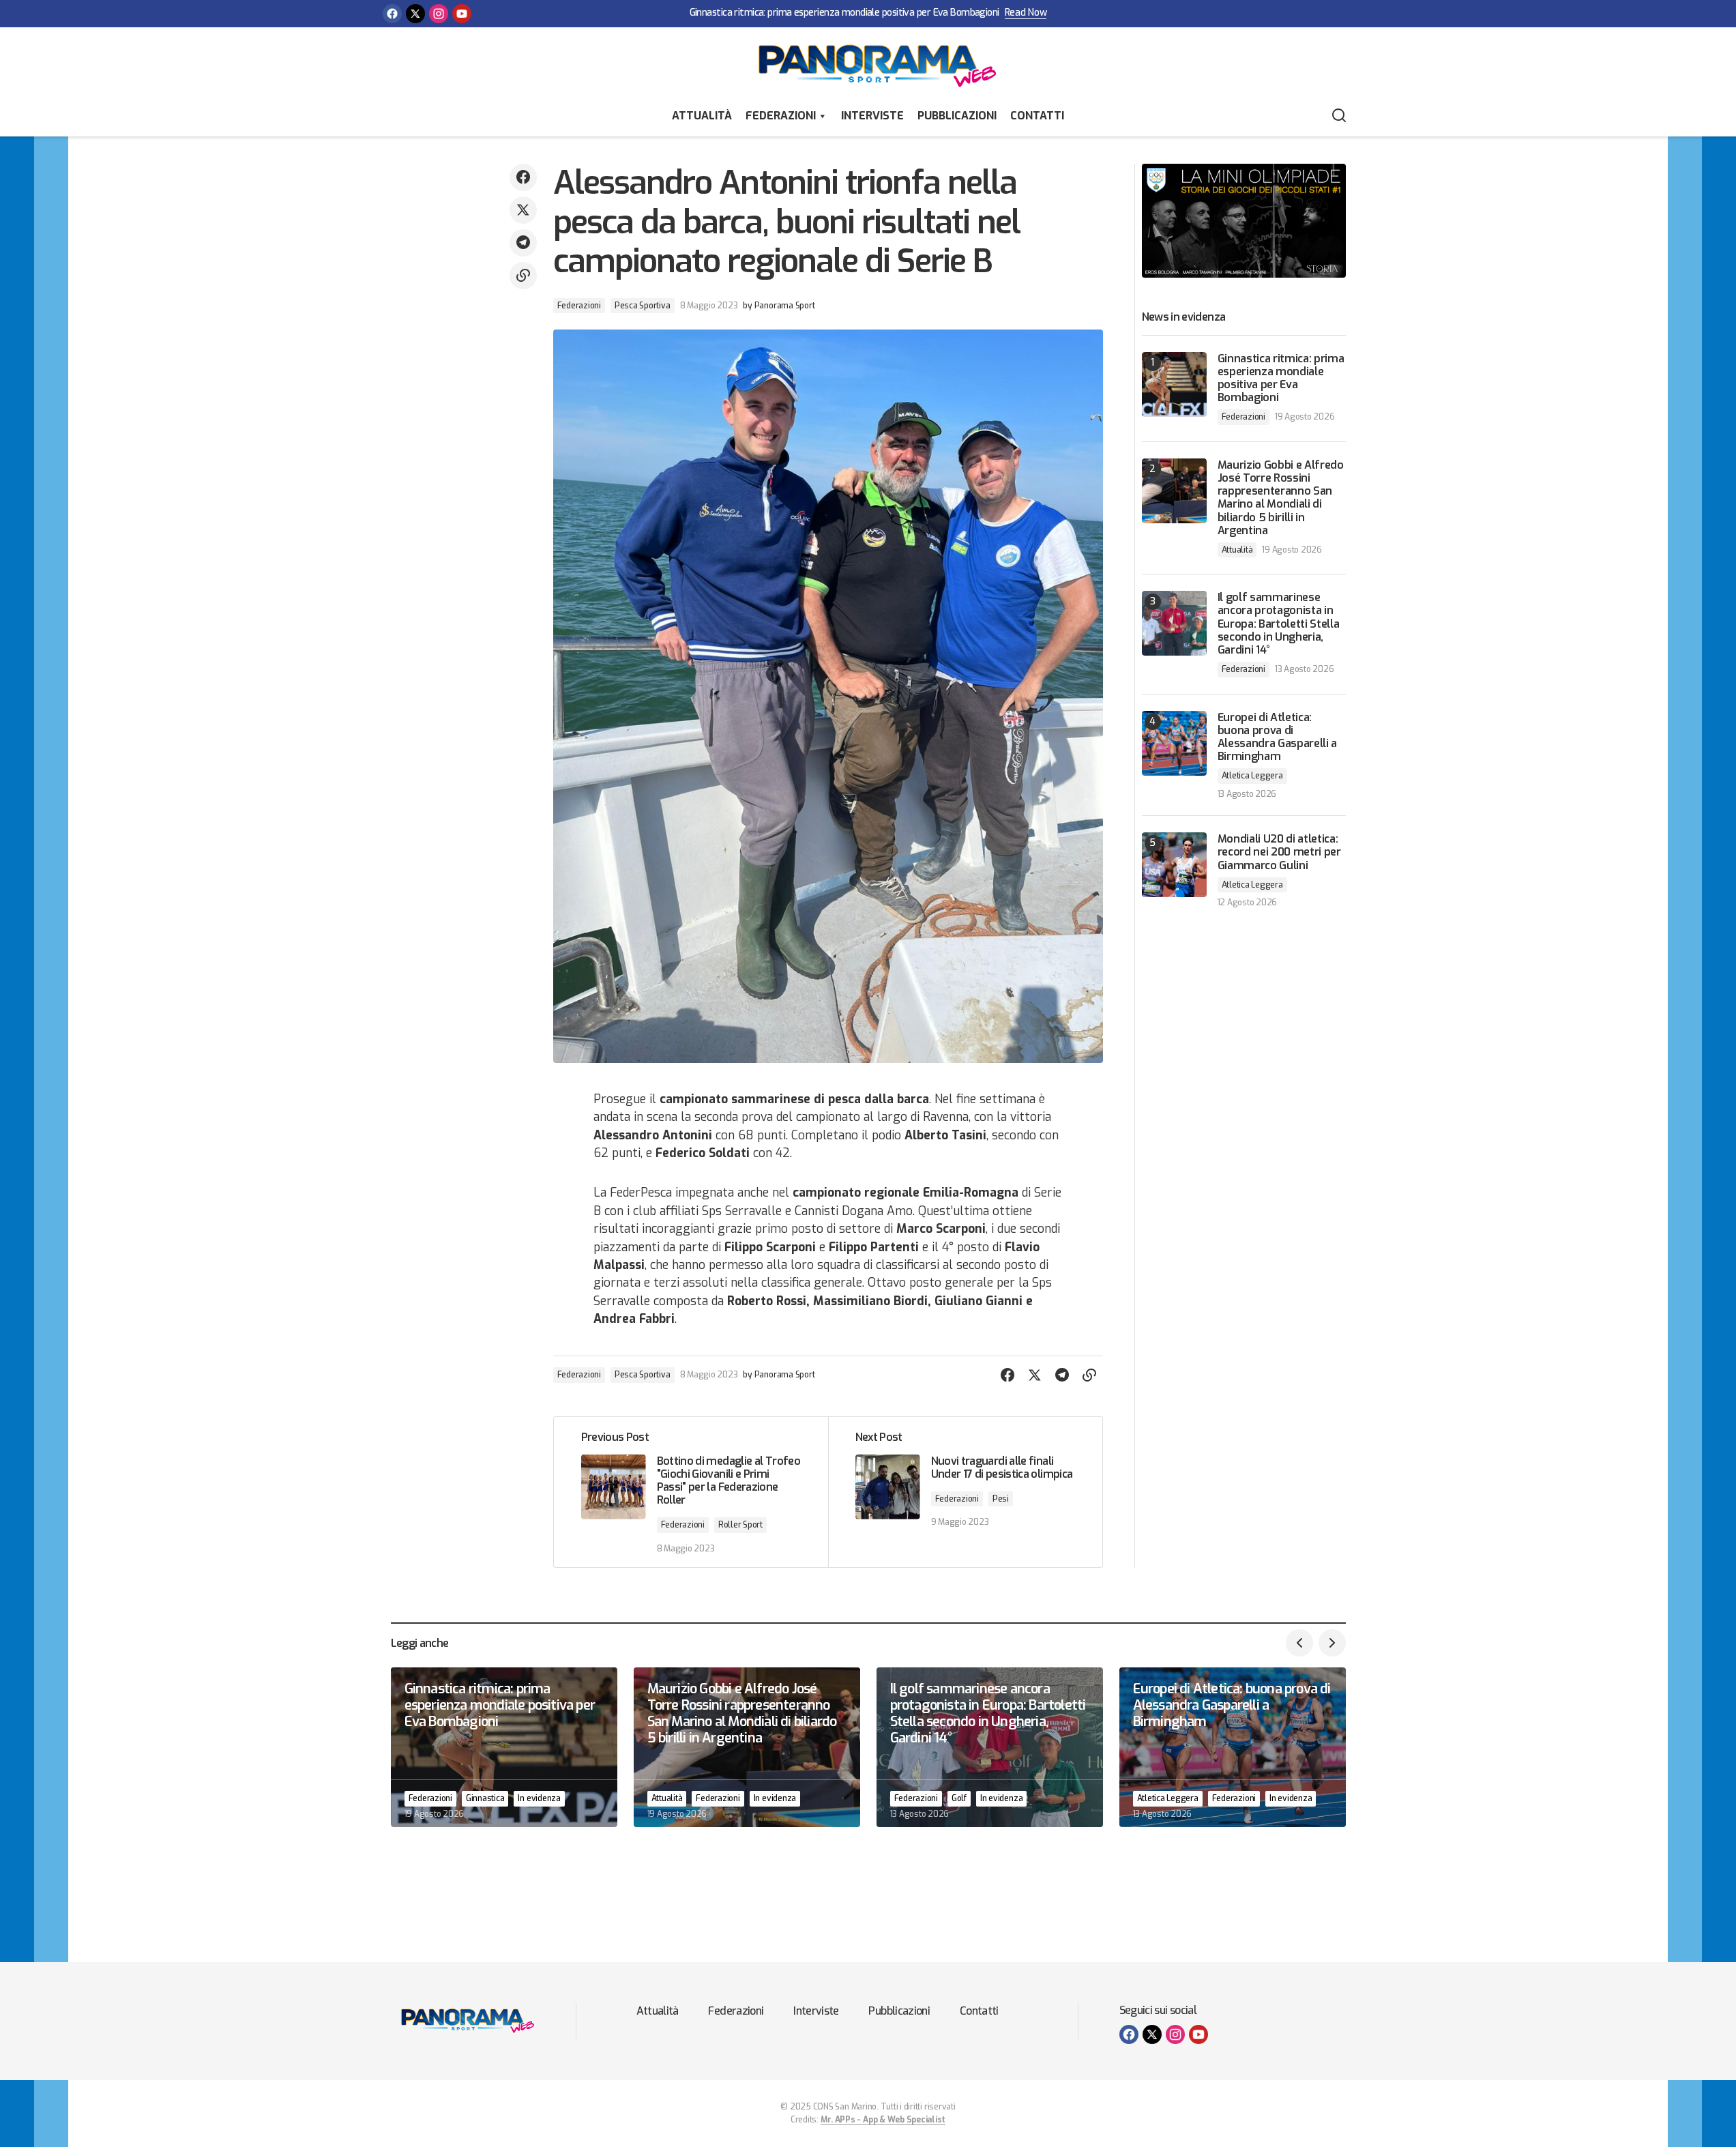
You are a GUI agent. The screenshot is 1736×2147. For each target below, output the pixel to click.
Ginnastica (485, 1798)
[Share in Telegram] (523, 243)
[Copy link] (523, 276)
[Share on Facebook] (523, 177)
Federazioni (781, 116)
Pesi (1001, 1499)
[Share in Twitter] (523, 210)
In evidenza (539, 1798)
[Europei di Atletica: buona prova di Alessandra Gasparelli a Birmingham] (1174, 743)
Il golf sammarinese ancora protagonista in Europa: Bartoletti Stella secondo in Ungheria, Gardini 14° (1279, 624)
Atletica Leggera (1252, 776)
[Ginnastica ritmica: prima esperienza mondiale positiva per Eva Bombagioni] (1174, 384)
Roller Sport (740, 1525)
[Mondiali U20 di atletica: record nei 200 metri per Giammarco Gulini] (1174, 865)
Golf (959, 1798)
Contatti (1037, 116)
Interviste (872, 116)
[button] (1339, 116)
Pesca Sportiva (643, 306)
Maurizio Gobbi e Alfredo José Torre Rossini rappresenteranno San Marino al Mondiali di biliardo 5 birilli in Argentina (1281, 498)
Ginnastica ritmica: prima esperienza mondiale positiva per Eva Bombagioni (844, 13)
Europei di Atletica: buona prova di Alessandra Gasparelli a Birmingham (1278, 737)
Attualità (702, 116)
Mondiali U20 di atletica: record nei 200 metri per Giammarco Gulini (1279, 852)
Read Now (1026, 13)
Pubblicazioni (957, 116)
